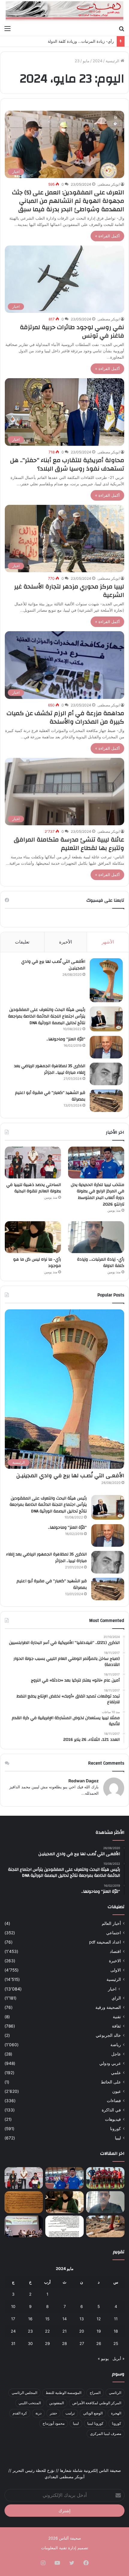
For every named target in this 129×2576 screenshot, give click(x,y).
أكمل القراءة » (107, 236)
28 (64, 2343)
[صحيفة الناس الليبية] (64, 11)
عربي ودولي (110, 2063)
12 (99, 2319)
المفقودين (57, 2403)
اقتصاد (115, 1951)
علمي (116, 2073)
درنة (38, 2413)
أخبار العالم (111, 1923)
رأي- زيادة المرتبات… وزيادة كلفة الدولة (81, 41)
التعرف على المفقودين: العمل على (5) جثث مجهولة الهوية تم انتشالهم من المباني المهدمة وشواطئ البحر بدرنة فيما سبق (68, 201)
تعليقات (22, 942)
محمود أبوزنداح (54, 2423)
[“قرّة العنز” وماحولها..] (106, 1047)
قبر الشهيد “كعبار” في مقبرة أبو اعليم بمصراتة (50, 1096)
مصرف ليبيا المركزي (106, 2434)
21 (64, 2331)
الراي (116, 1998)
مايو (86, 61)
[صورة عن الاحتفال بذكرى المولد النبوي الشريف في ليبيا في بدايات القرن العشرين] (24, 2202)
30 (30, 2343)
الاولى (116, 1970)
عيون (117, 2091)
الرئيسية (113, 61)
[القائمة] (7, 28)
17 (13, 2319)
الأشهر (108, 942)
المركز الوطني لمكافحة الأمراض (97, 2403)
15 (47, 2319)
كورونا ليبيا (95, 2423)
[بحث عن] (121, 28)
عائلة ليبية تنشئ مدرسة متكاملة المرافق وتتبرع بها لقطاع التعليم (69, 844)
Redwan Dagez (84, 1781)
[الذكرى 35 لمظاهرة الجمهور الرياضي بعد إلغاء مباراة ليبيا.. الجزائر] (106, 1074)
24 (13, 2331)
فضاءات (114, 2101)
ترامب (70, 2413)
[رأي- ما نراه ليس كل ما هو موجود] (33, 1237)
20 (82, 2331)
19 (99, 2331)
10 (13, 2306)
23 (30, 2331)
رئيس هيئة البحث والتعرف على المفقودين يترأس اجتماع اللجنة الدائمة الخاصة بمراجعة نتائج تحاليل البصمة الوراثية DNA (47, 1016)
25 (116, 2343)
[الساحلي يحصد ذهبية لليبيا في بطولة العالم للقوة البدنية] (33, 1163)
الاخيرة (115, 1961)
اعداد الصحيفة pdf (105, 1942)
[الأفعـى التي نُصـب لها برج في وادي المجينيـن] (106, 980)
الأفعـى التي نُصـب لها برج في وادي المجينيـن (53, 965)
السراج (95, 2393)
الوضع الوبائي (93, 2413)
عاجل (116, 2054)
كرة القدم (20, 2413)
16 (30, 2319)
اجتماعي (114, 1933)
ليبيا (118, 2138)
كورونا (115, 2129)
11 (116, 2319)
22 (47, 2331)
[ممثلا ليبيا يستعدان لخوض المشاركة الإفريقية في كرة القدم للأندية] (105, 2178)
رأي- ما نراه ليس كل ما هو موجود (37, 1263)
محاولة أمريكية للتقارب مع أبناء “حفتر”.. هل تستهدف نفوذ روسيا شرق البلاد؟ (67, 464)
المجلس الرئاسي (24, 2393)
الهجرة (116, 2413)
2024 (97, 61)
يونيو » (103, 2358)
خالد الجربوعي (108, 2035)
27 (82, 2343)
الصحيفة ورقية (108, 2007)
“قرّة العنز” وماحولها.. (66, 1039)
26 (99, 2343)
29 (47, 2343)
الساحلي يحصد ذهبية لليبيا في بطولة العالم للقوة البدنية (34, 1188)
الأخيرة (66, 942)
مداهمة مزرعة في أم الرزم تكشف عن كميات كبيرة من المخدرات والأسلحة (65, 717)
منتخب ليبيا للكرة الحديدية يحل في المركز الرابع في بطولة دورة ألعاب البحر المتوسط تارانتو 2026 (97, 1195)
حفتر (53, 2413)
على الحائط (111, 2082)
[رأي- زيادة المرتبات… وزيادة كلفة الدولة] (96, 1237)
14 (64, 2319)
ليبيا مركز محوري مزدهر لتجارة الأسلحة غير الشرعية (69, 591)
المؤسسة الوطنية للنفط (63, 2393)
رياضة (116, 2045)
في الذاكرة (111, 2110)
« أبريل (118, 2358)
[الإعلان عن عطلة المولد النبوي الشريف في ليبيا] (64, 2226)
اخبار (112, 1989)
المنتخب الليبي (30, 2403)
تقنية (117, 2017)
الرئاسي (115, 2393)
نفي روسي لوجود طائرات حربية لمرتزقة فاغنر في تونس (72, 331)
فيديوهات (113, 2119)
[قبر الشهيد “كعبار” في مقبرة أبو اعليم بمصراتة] (106, 1101)
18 (116, 2331)
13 (82, 2319)
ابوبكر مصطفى (109, 184)
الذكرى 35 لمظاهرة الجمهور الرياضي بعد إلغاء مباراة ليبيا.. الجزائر (50, 1069)
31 (13, 2343)
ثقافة (116, 2026)
